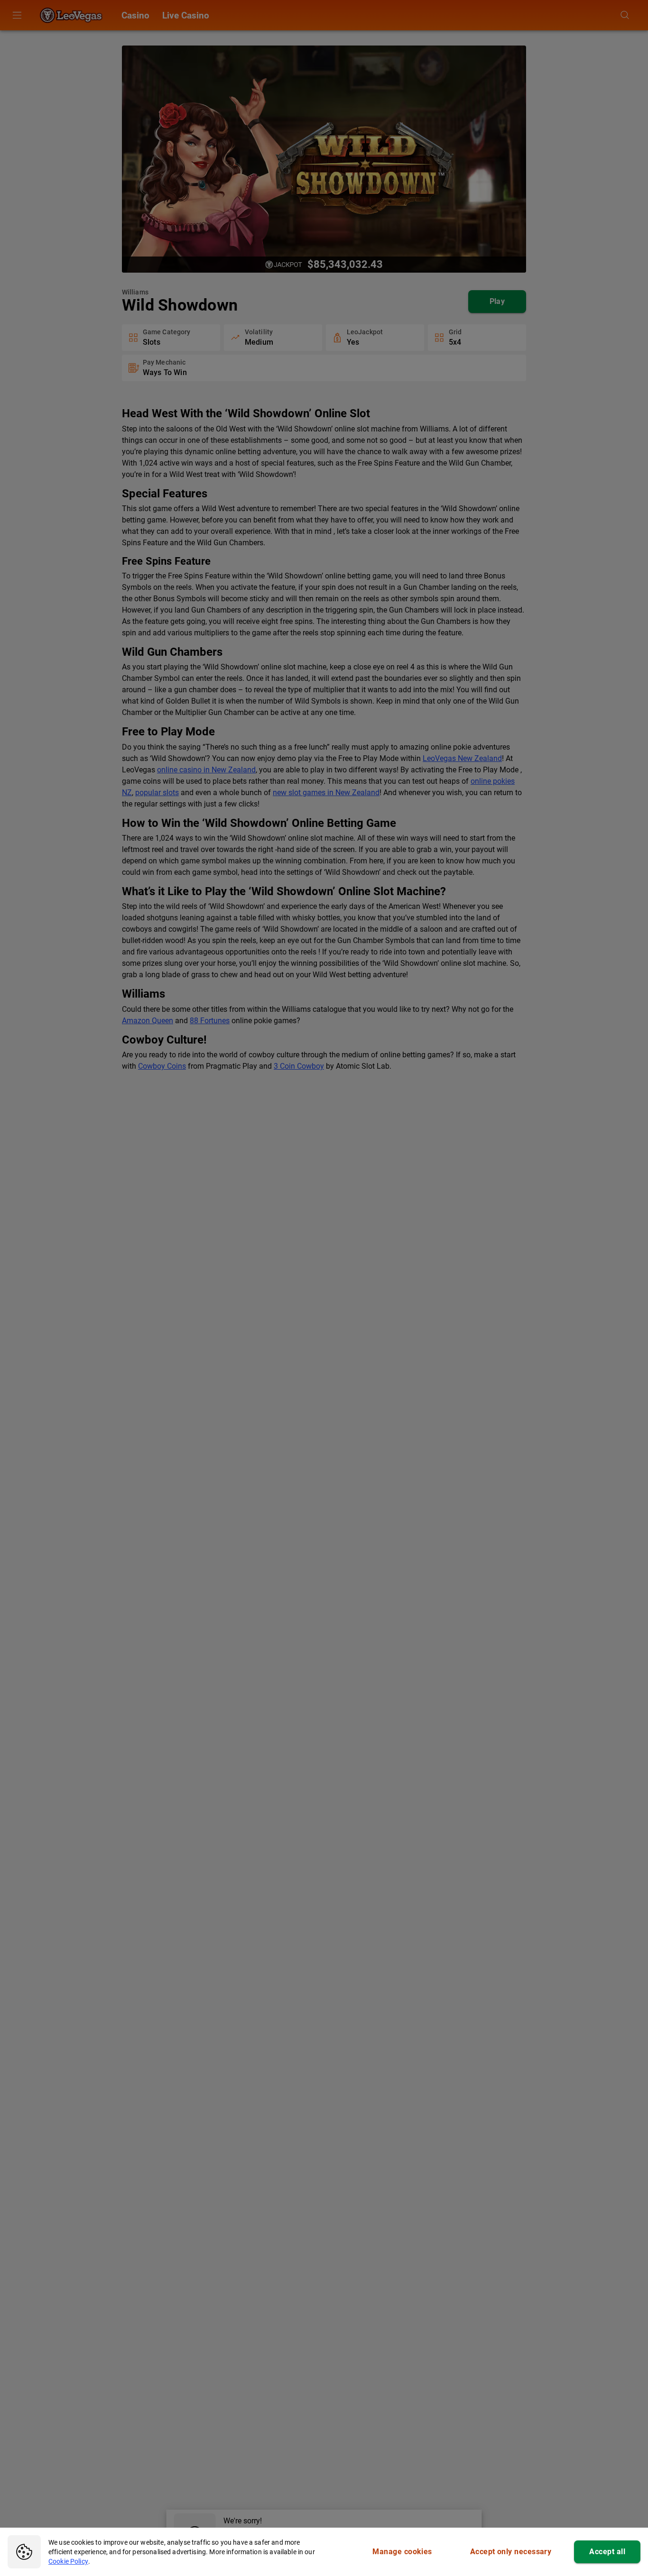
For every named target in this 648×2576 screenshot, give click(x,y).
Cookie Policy (68, 2561)
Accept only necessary (511, 2552)
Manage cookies (402, 2552)
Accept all (607, 2552)
